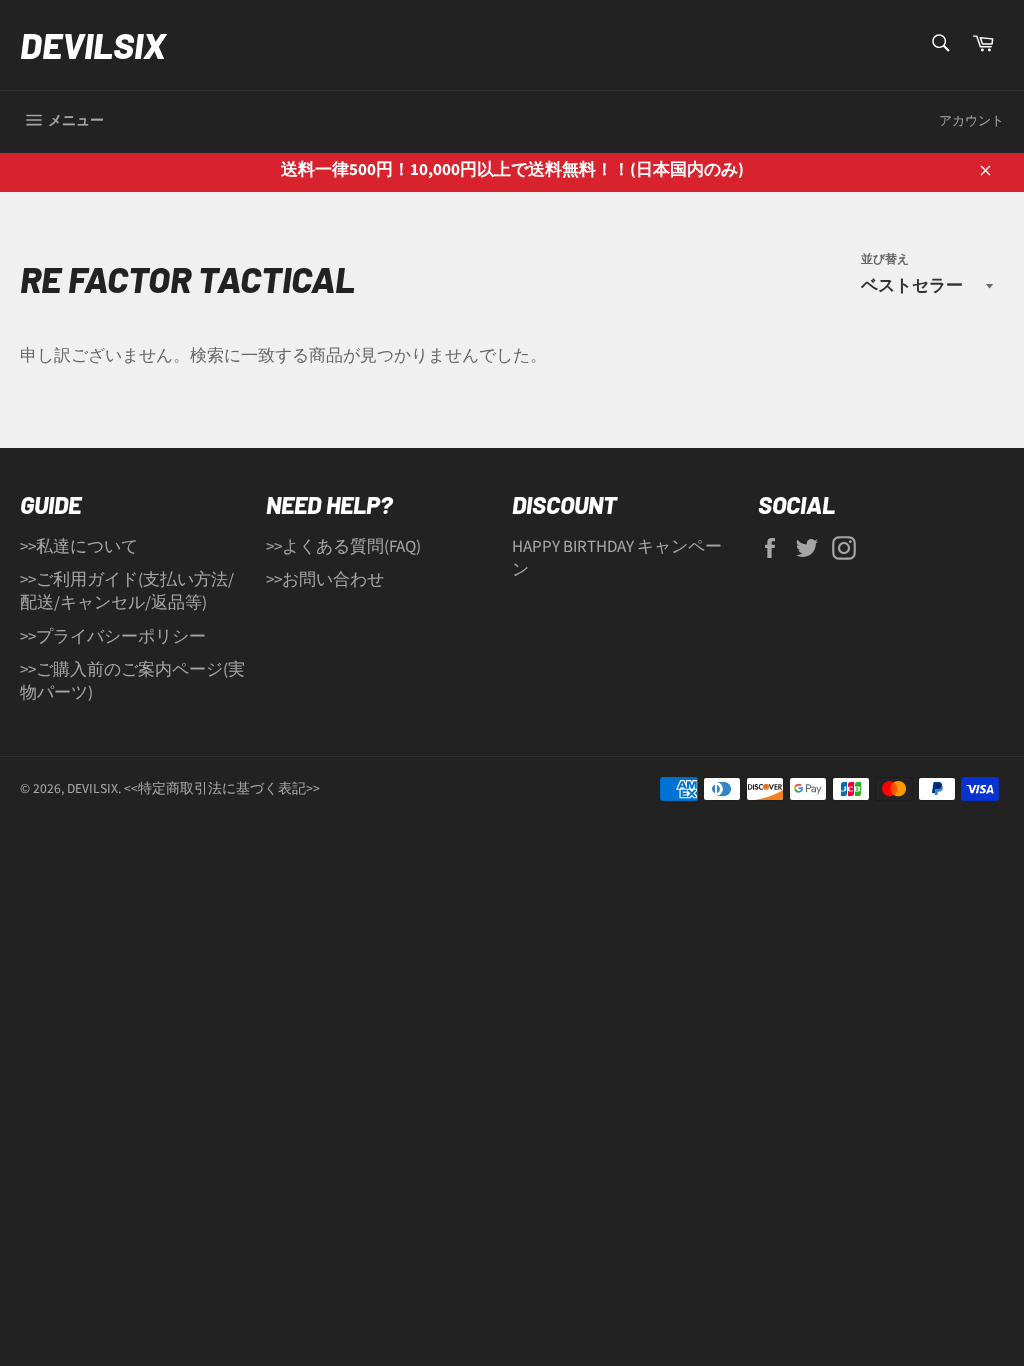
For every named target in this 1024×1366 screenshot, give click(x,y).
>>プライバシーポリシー (113, 637)
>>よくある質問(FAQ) (343, 547)
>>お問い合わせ (325, 580)
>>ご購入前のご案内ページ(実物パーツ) (132, 681)
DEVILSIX (93, 44)
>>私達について (79, 547)
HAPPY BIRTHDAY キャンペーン (617, 558)
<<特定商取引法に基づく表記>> (222, 788)
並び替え (885, 260)
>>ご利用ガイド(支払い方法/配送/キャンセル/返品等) (127, 591)
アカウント (971, 121)
